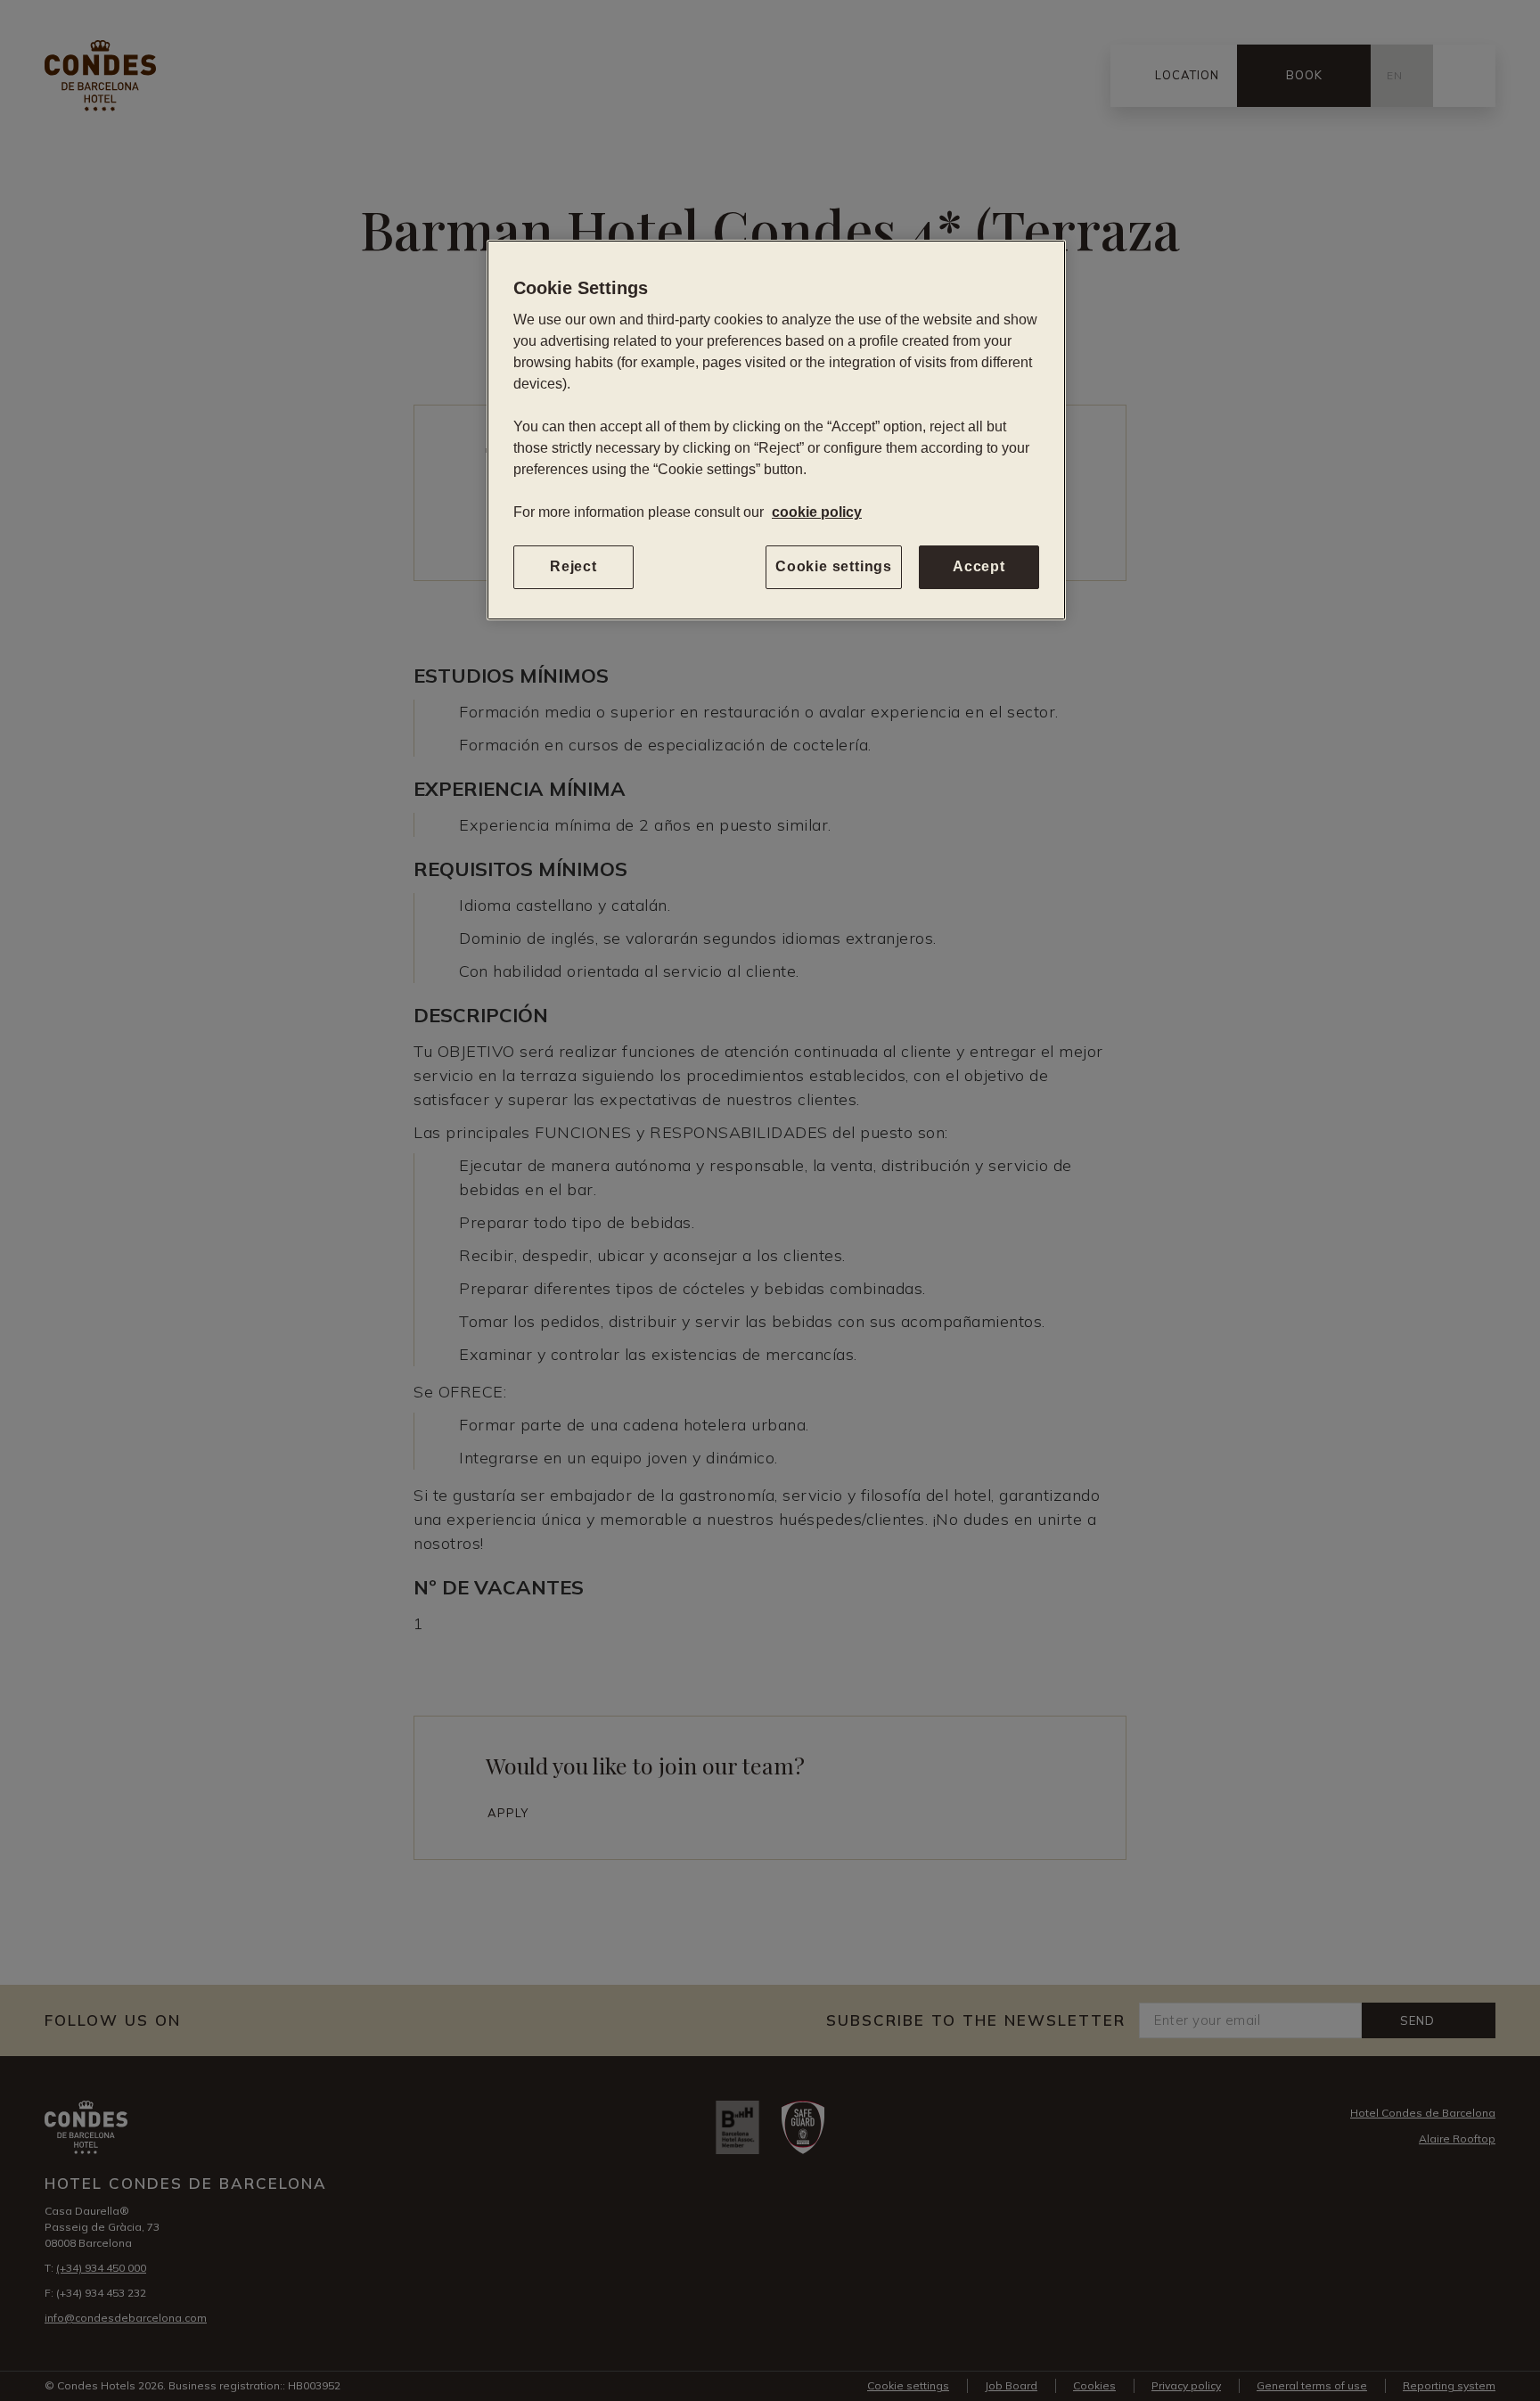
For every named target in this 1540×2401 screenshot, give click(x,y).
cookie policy (817, 512)
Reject (573, 566)
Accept (979, 566)
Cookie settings (834, 566)
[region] (776, 430)
